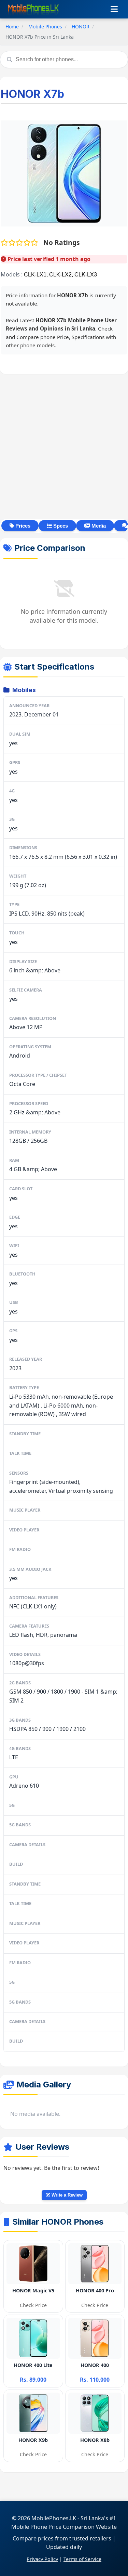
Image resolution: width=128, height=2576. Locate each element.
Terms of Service (82, 2559)
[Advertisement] (64, 446)
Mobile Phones (45, 27)
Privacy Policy (42, 2559)
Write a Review (66, 2195)
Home (12, 27)
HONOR (81, 27)
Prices (22, 526)
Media (98, 526)
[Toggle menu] (114, 9)
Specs (60, 526)
